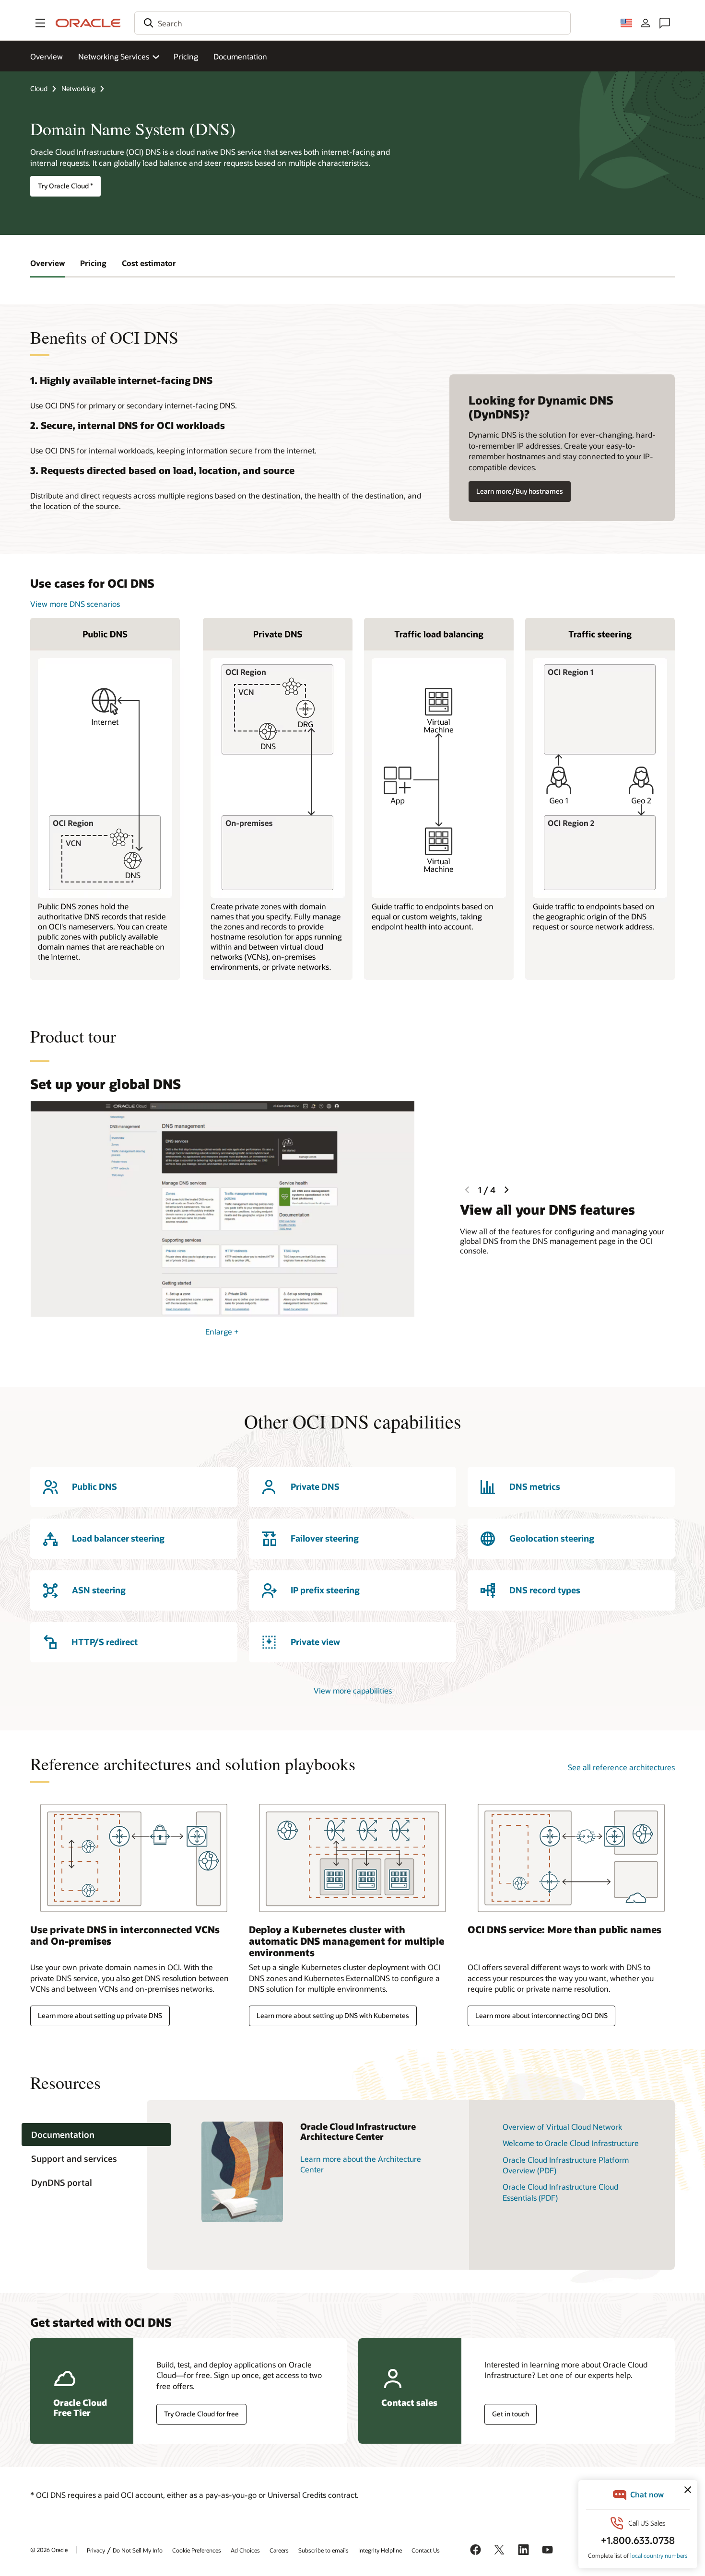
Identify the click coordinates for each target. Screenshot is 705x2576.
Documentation (240, 56)
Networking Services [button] (114, 56)
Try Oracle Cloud (65, 186)
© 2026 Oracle (49, 2550)
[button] (40, 23)
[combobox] (352, 23)
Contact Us (426, 2550)
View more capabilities (353, 1690)
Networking (78, 88)
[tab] (96, 2135)
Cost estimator (149, 263)
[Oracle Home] (88, 23)
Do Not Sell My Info (138, 2550)
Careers (279, 2550)
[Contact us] (665, 23)
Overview (47, 56)
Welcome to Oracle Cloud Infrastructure (571, 2143)
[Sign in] (646, 23)
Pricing (186, 56)
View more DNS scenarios (75, 604)
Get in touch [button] (511, 2414)
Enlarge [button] (222, 1331)
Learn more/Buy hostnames (520, 491)
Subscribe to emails (323, 2550)
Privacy (96, 2550)
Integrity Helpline (380, 2550)
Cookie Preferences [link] (197, 2550)
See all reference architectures (621, 1767)
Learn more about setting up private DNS (100, 2015)
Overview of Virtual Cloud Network (562, 2127)
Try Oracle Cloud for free (201, 2414)
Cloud (39, 88)
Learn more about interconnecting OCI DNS (541, 2015)
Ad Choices (245, 2550)
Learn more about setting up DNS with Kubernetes (333, 2015)
